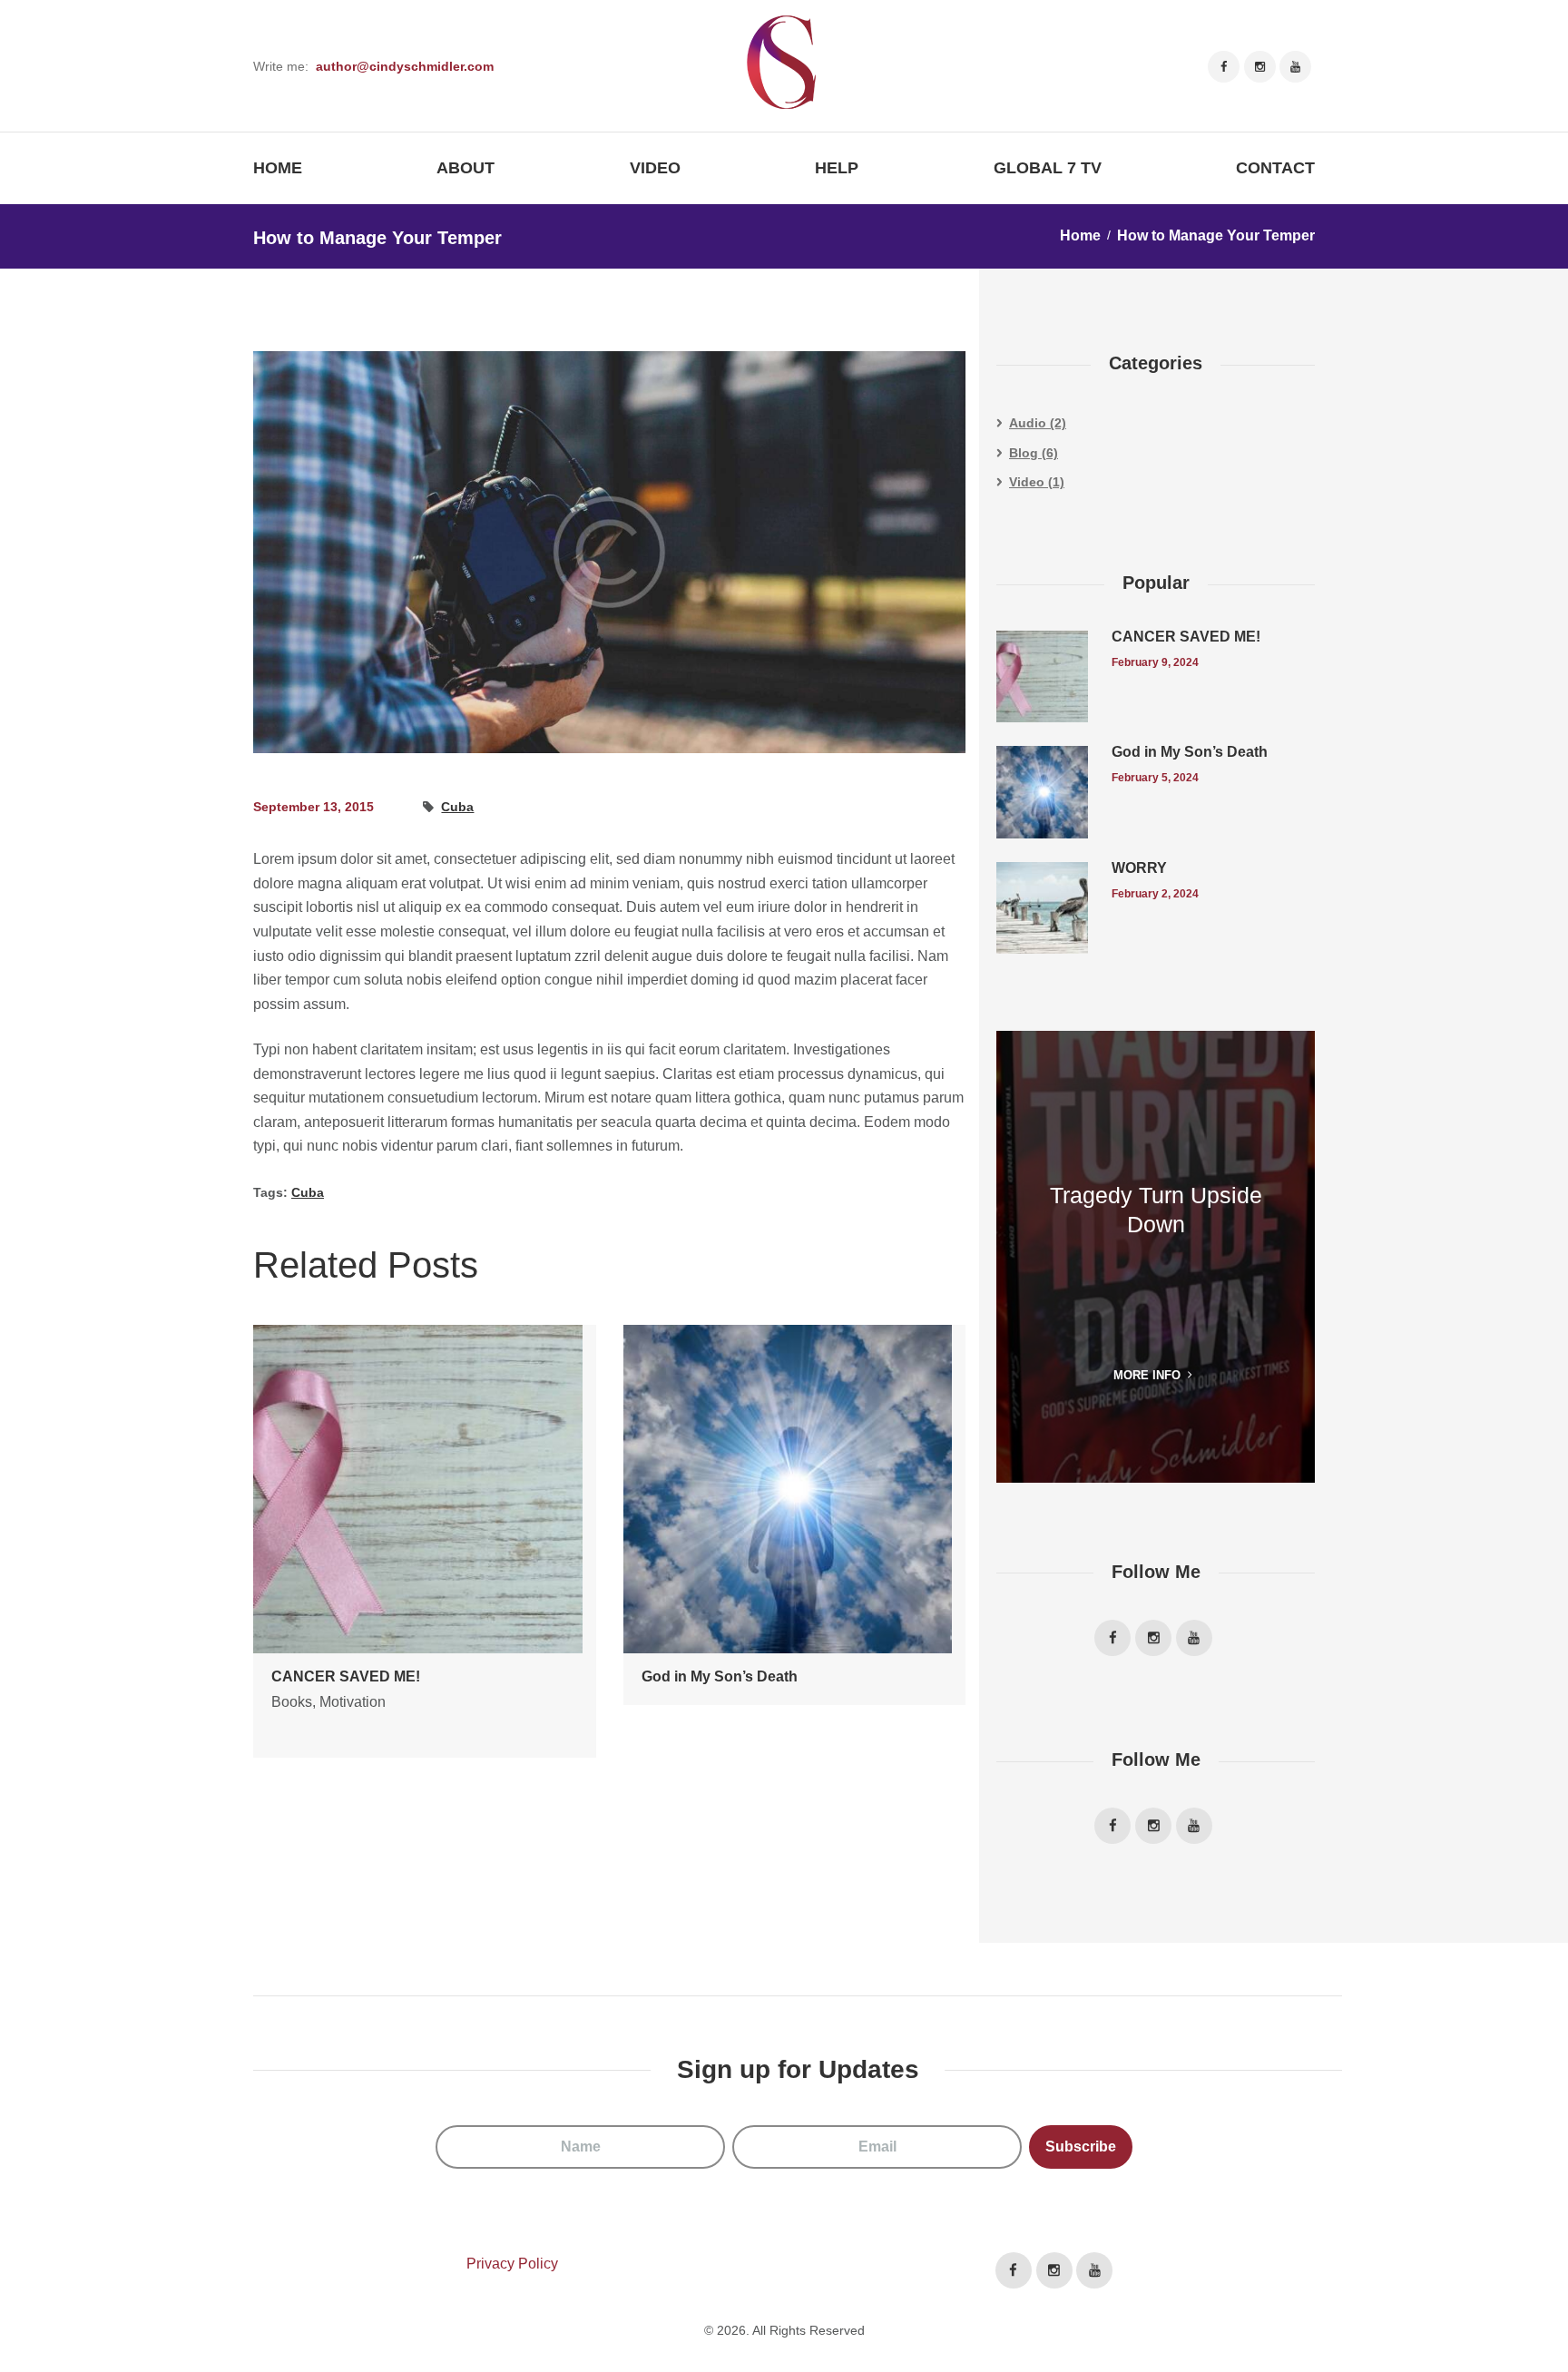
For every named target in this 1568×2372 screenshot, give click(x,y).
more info (1147, 1375)
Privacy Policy (512, 2264)
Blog (1024, 453)
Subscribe (1081, 2147)
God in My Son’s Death (720, 1676)
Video (1027, 482)
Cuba (457, 807)
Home (1080, 235)
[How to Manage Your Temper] (609, 552)
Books (292, 1702)
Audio (1028, 423)
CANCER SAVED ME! (346, 1676)
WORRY (1139, 868)
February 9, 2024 (1155, 662)
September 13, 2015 (314, 807)
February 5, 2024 (1155, 778)
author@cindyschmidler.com (405, 66)
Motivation (353, 1702)
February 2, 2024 (1155, 894)
